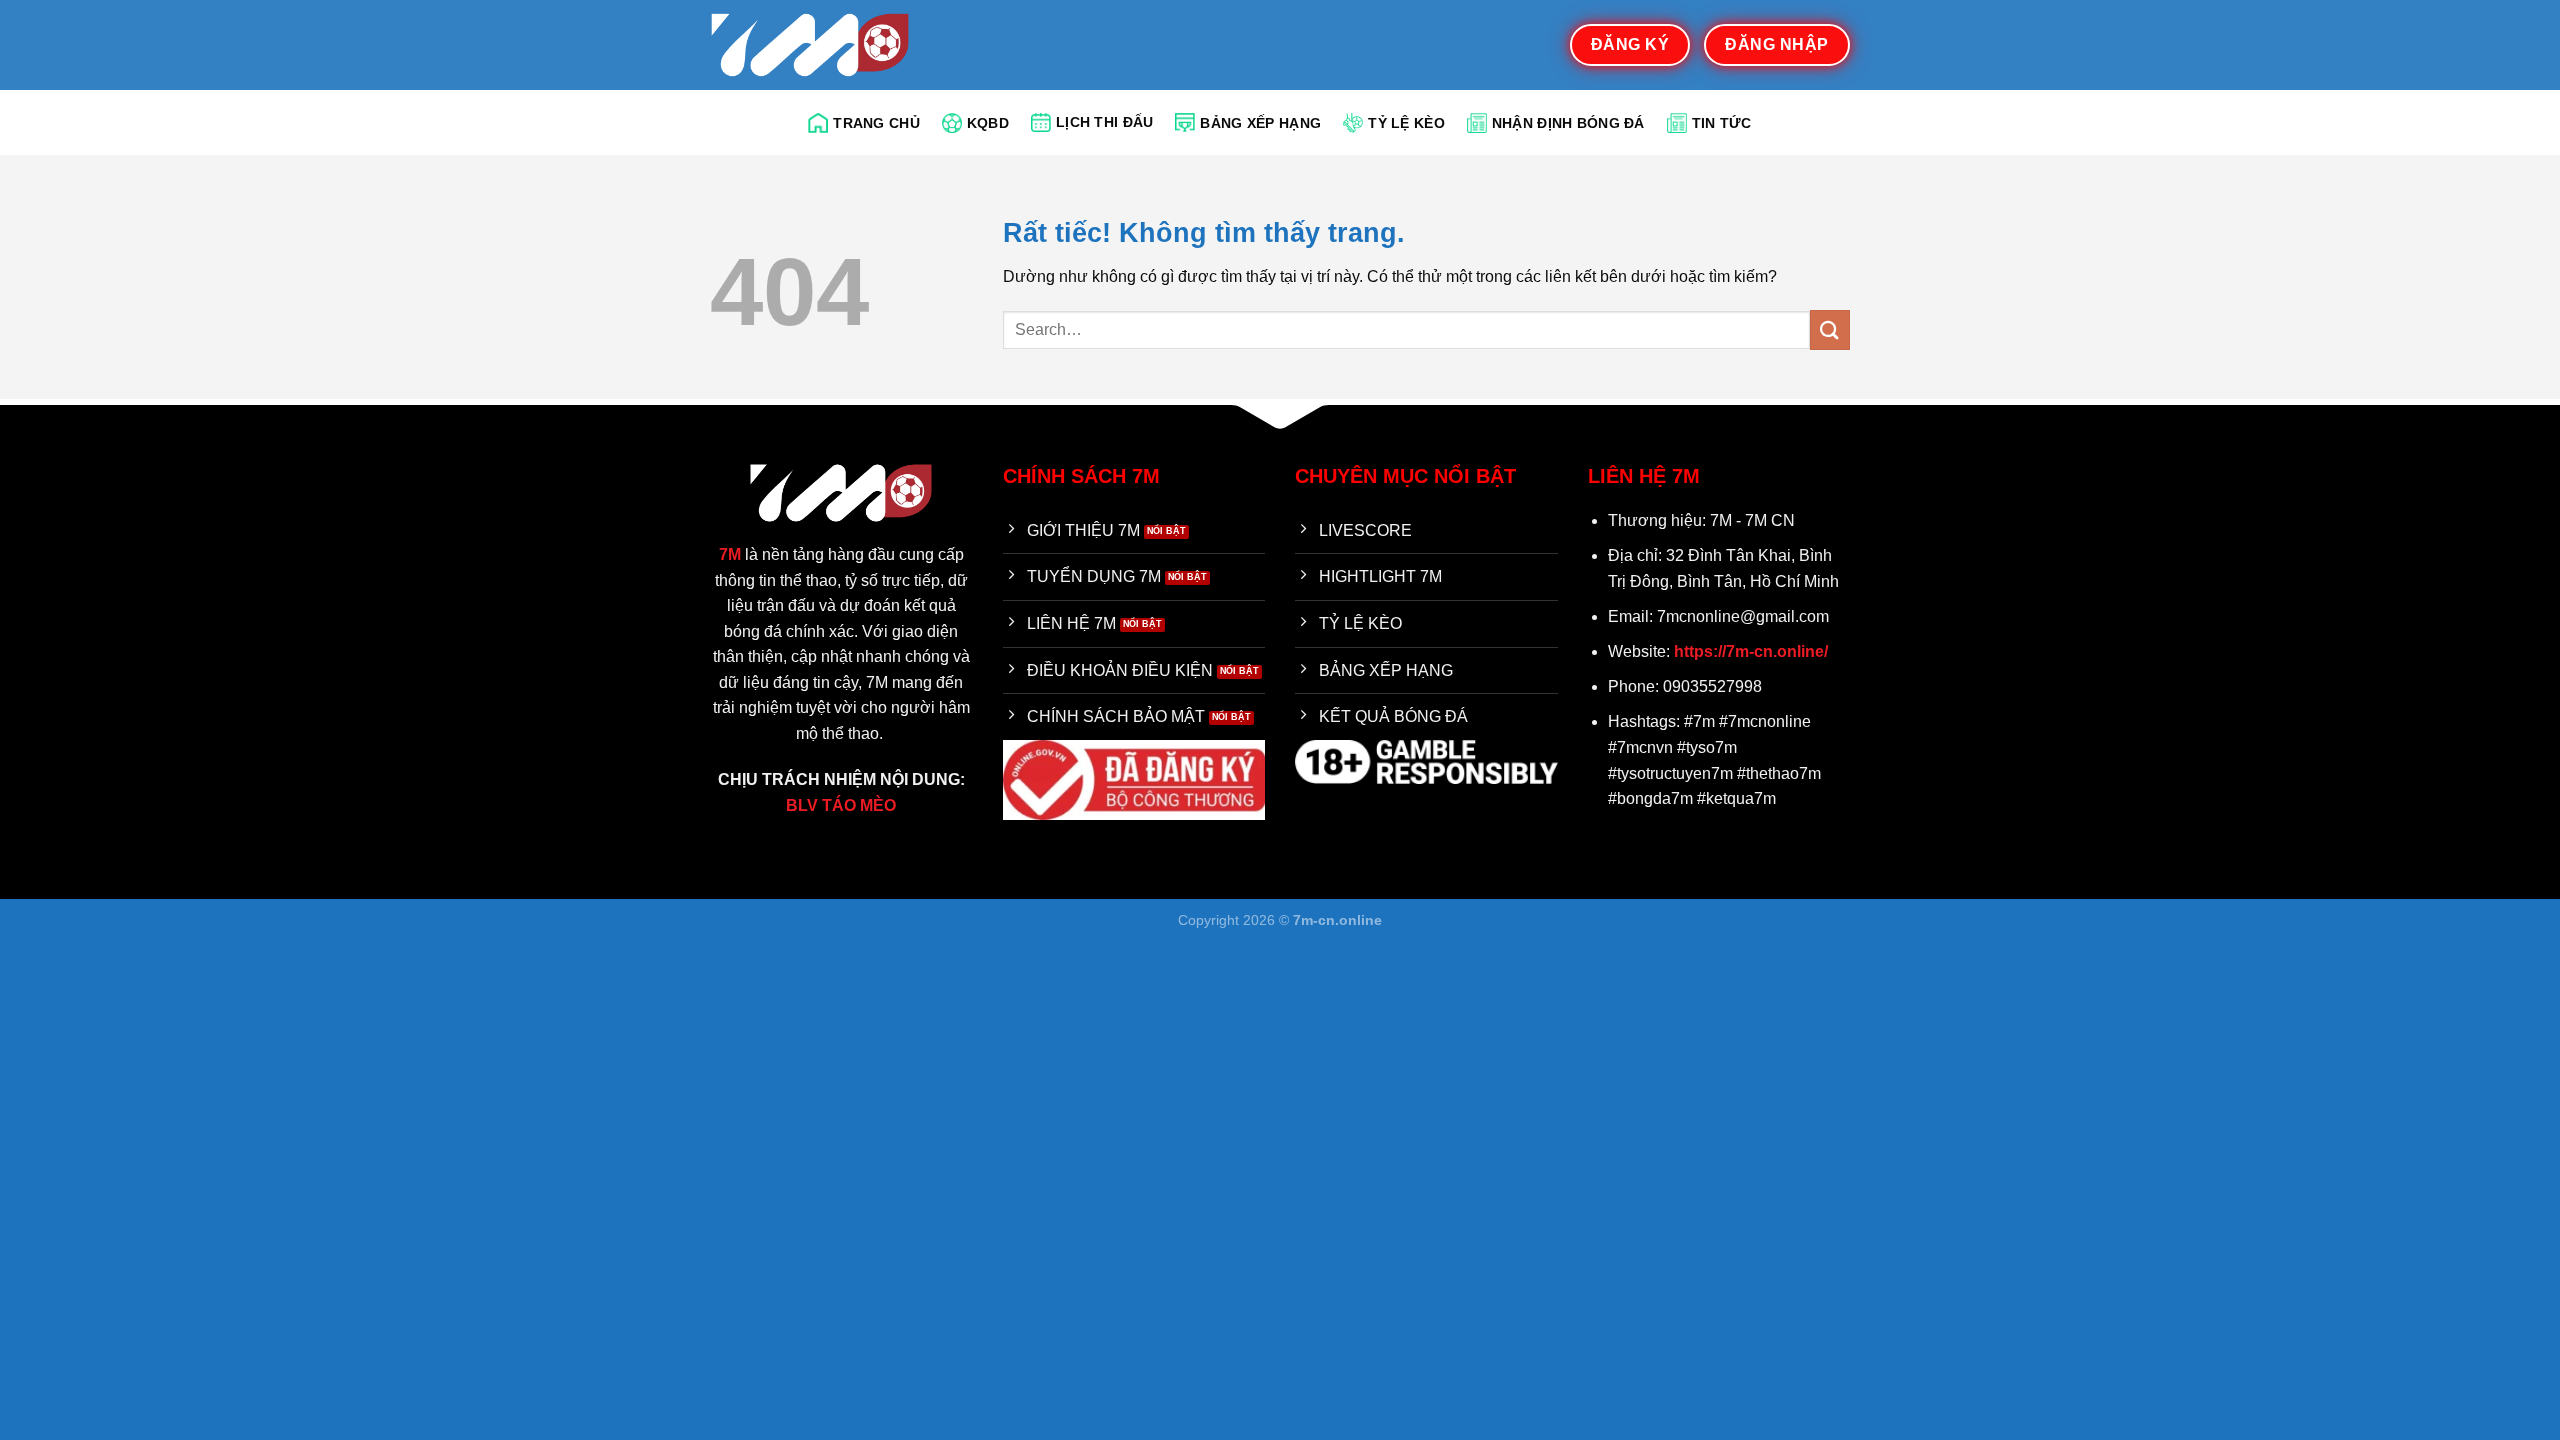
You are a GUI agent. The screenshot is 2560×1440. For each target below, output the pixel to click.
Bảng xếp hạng (1260, 123)
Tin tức (1722, 123)
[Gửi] (1830, 329)
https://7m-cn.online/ (1751, 651)
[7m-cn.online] (810, 44)
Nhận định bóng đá (1568, 123)
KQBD (988, 123)
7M (730, 554)
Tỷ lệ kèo (1406, 123)
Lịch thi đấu (1104, 122)
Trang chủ (876, 123)
